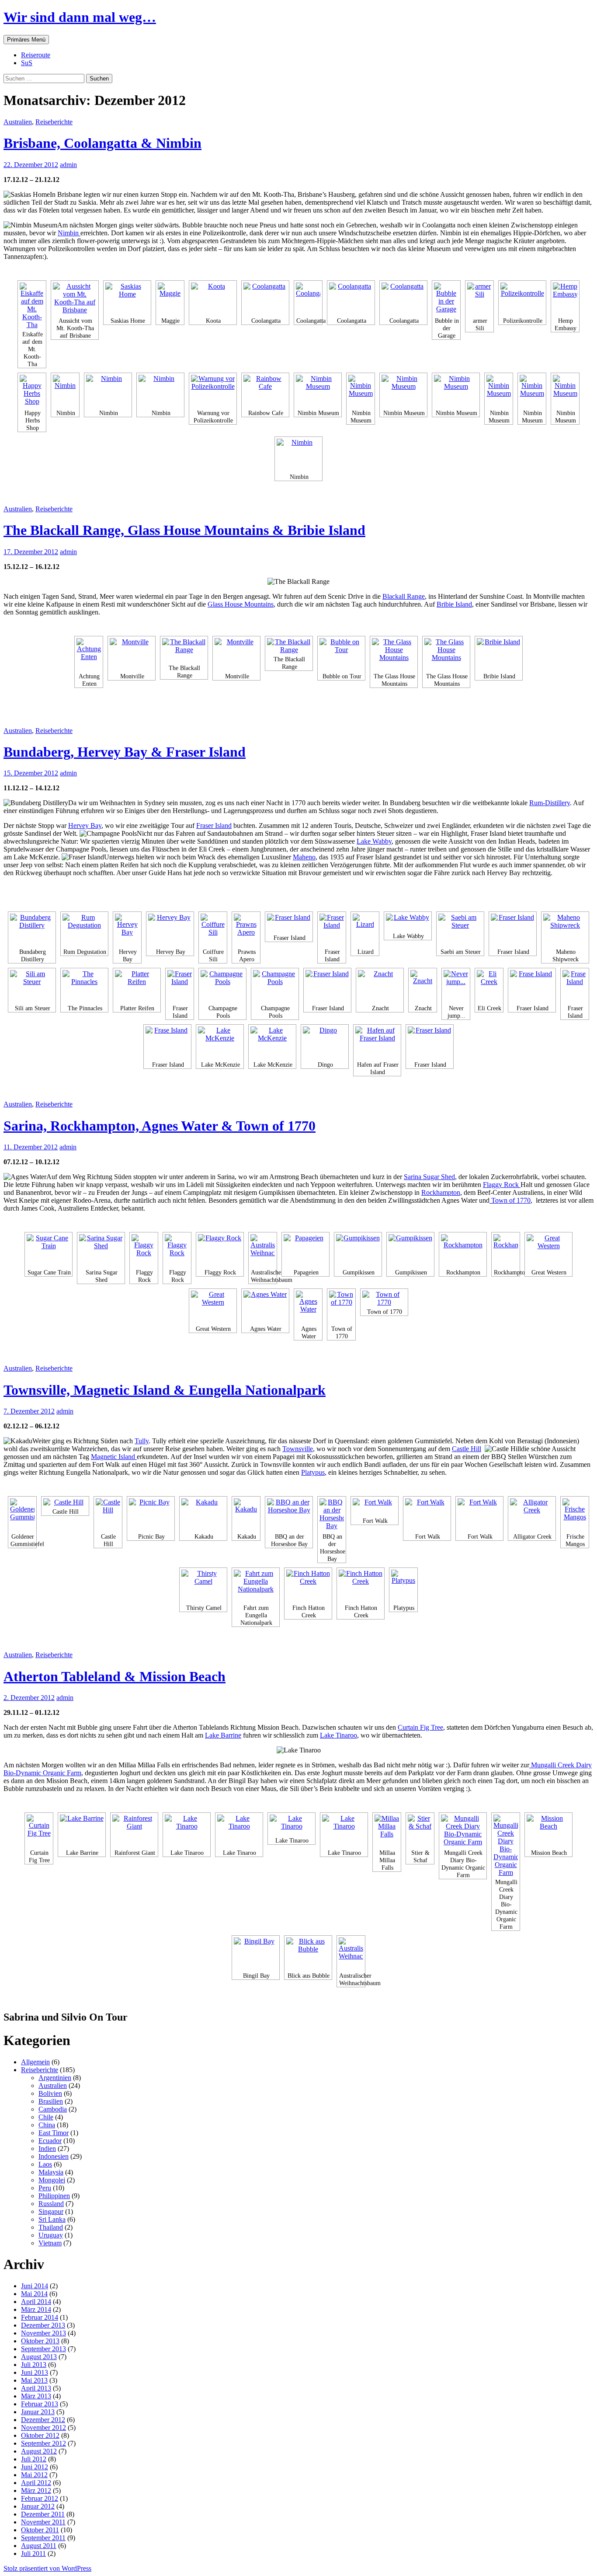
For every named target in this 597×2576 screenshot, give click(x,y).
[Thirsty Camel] (203, 1586)
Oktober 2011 (40, 2530)
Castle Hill (467, 1449)
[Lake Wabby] (408, 922)
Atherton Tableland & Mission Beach (115, 1676)
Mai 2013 (34, 2380)
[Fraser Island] (289, 923)
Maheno (304, 857)
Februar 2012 (40, 2498)
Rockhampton (441, 1192)
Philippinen (54, 2196)
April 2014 (36, 2302)
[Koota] (213, 299)
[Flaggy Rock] (144, 1251)
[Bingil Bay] (256, 1954)
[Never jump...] (456, 986)
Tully (142, 1441)
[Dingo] (325, 1043)
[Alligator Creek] (532, 1515)
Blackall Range (404, 596)
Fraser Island (214, 826)
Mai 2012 (34, 2475)
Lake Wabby (374, 841)
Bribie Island (454, 604)
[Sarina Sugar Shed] (101, 1251)
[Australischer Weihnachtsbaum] (263, 1251)
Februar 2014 (40, 2317)
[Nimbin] (65, 391)
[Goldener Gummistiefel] (22, 1515)
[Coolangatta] (265, 299)
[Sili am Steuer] (32, 986)
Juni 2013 (35, 2372)
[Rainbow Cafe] (265, 391)
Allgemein (35, 2062)
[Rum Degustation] (84, 930)
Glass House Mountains (241, 604)
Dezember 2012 (43, 2420)
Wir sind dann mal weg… (80, 17)
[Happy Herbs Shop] (32, 391)
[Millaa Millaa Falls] (387, 1831)
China (47, 2125)
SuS (27, 63)
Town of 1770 (510, 1200)
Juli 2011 (33, 2553)
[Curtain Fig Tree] (39, 1831)
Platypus (313, 1472)
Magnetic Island (114, 1457)
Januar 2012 (38, 2506)
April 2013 (36, 2388)
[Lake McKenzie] (220, 1043)
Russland (51, 2204)
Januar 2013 (38, 2412)
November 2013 (43, 2333)
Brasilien (51, 2101)
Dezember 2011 (43, 2514)
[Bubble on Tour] (341, 654)
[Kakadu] (203, 1515)
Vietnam (50, 2243)
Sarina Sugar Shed (429, 1177)
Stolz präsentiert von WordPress (47, 2568)
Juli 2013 (34, 2365)
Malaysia (51, 2172)
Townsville (298, 1449)
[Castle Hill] (65, 1502)
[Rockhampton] (463, 1251)
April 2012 (36, 2483)
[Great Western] (548, 1251)
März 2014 (36, 2309)
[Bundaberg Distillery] (32, 930)
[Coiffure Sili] (213, 930)
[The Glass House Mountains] (394, 654)
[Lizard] (365, 930)
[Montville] (132, 654)
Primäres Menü (26, 40)
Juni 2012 (35, 2467)
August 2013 (39, 2357)
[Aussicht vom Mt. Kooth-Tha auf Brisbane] (75, 299)
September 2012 (43, 2443)
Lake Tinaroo (338, 1735)
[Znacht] (380, 986)
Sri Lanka (52, 2219)
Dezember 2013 (43, 2325)
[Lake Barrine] (82, 1831)
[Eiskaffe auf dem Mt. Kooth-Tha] (32, 306)
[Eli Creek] (489, 986)
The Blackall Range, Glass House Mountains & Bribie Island (184, 530)
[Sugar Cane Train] (49, 1251)
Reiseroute (36, 55)
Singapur (51, 2211)
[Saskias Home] (127, 299)
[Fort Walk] (375, 1507)
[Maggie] (170, 299)
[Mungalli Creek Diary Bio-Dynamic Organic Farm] (463, 1831)
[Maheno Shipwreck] (565, 930)
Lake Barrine (223, 1735)
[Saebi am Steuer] (460, 930)
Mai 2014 (34, 2294)
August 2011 (39, 2546)
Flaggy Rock (502, 1185)
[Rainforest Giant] (134, 1831)
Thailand (51, 2227)
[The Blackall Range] (184, 650)
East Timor (54, 2133)
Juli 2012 (34, 2459)
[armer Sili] (479, 299)
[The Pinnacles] (84, 986)
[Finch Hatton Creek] (308, 1586)
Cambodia (53, 2109)
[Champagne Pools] (222, 986)
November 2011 (43, 2522)
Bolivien (50, 2093)
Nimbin (69, 233)
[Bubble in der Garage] (446, 299)
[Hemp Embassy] (565, 299)
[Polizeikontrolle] (522, 299)
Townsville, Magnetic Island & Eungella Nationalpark (165, 1390)
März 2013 (36, 2396)
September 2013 (43, 2349)
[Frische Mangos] (575, 1515)
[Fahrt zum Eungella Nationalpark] (256, 1586)
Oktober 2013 (40, 2341)
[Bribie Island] (499, 654)
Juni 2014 (35, 2286)
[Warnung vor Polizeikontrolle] (213, 391)
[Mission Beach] (548, 1831)
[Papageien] (305, 1251)
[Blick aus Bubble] (308, 1954)
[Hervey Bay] (127, 930)
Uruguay (51, 2235)
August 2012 (39, 2451)
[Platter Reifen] (137, 986)
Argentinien (55, 2078)
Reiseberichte (54, 122)
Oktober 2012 (40, 2435)
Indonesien (54, 2156)
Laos (45, 2164)
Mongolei (52, 2180)
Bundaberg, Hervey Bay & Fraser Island (125, 752)
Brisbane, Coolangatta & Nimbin (102, 143)
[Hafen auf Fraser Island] (377, 1043)
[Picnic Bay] (151, 1515)
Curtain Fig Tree (420, 1727)
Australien (18, 122)
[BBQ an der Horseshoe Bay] (289, 1515)
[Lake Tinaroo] (187, 1831)
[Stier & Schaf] (420, 1831)
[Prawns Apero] (246, 930)
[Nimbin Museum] (318, 391)
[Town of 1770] (341, 1307)
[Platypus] (403, 1586)
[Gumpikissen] (358, 1251)
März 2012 (36, 2490)
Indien (47, 2148)
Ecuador (50, 2141)
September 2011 (43, 2538)
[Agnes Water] (265, 1307)
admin (68, 165)
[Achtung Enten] (89, 654)
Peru (45, 2188)
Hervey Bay (85, 826)
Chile (46, 2117)
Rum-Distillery (550, 803)
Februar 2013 (40, 2404)
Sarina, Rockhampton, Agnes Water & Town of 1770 (160, 1126)
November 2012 (43, 2428)
